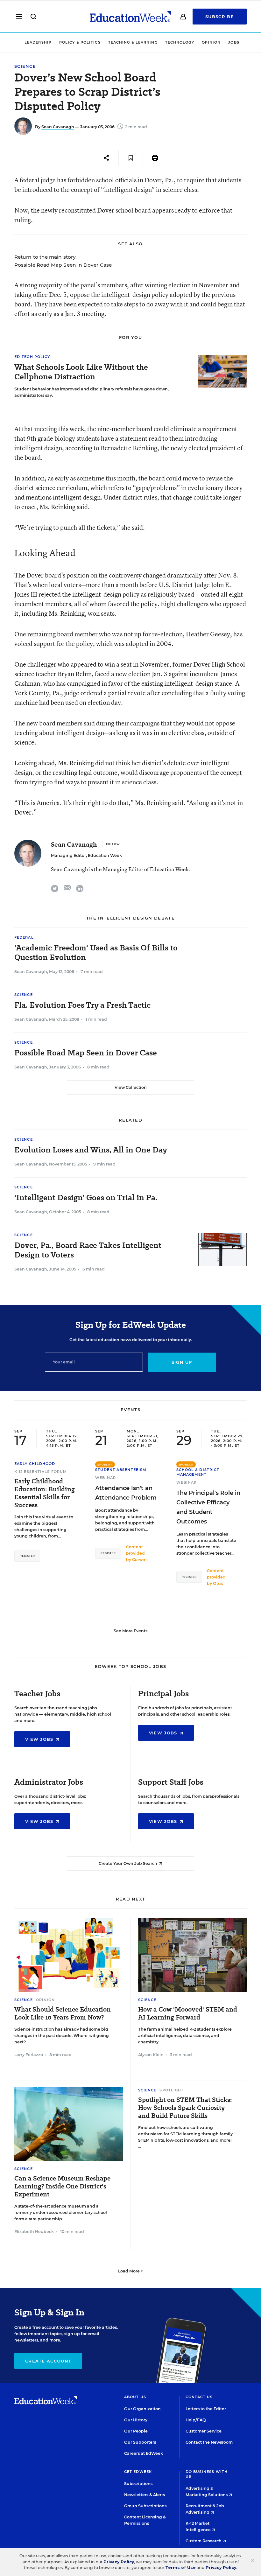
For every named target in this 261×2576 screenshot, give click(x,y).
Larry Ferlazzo (29, 2055)
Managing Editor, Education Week (86, 855)
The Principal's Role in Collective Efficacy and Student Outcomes (208, 1507)
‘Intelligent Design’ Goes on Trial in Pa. (86, 1198)
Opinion (211, 42)
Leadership (38, 42)
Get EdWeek (138, 2472)
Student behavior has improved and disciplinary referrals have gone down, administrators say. (92, 392)
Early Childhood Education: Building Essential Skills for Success (45, 1493)
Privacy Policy (119, 2562)
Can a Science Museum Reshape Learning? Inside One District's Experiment (62, 2186)
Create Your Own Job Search (128, 1863)
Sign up (182, 1362)
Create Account (48, 2361)
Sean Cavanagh (58, 127)
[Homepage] (130, 17)
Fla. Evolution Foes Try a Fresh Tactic (82, 1005)
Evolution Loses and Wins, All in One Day (91, 1150)
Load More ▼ (131, 2271)
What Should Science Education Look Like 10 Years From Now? (63, 2013)
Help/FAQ (196, 2420)
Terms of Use (180, 2568)
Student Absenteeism (121, 1470)
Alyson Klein (151, 2055)
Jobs (234, 42)
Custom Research (204, 2541)
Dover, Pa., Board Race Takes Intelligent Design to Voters (88, 1250)
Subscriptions (138, 2484)
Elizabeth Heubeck (34, 2232)
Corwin (139, 1560)
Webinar (106, 1478)
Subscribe (220, 17)
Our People (136, 2431)
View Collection (131, 1087)
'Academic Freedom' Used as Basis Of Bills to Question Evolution (96, 953)
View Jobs (40, 1739)
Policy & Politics (80, 42)
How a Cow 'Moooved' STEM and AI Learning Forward (188, 2013)
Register (27, 1556)
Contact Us (199, 2397)
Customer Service (204, 2431)
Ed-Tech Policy (32, 357)
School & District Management (198, 1472)
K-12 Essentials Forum (41, 1472)
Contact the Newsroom (209, 2442)
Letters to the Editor (206, 2409)
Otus (218, 1583)
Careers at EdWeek (144, 2453)
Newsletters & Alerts (145, 2495)
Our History (136, 2420)
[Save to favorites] (131, 158)
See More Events (130, 1631)
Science (25, 66)
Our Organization (142, 2409)
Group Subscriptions (145, 2506)
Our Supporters (140, 2442)
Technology (180, 42)
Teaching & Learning (133, 42)
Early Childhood (35, 1464)
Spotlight (172, 2090)
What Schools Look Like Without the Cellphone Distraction (81, 372)
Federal (24, 937)
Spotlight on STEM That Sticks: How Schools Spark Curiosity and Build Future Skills (185, 2108)
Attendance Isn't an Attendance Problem (126, 1493)
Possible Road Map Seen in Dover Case (63, 265)
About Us (135, 2397)
